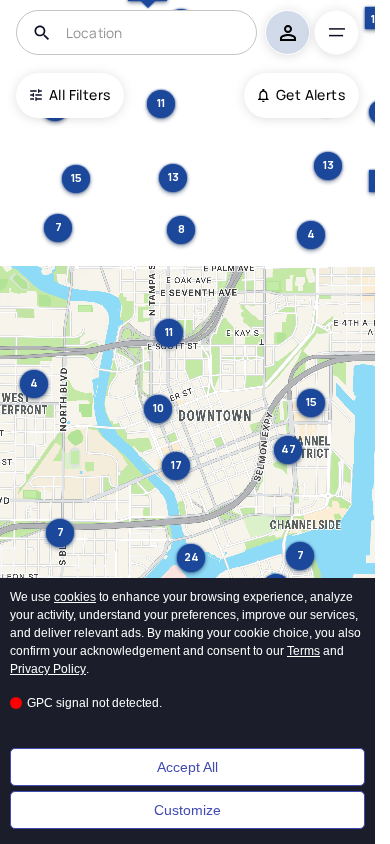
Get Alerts (310, 94)
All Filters (79, 94)
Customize (187, 810)
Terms (303, 651)
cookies (75, 597)
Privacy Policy (48, 669)
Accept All (187, 767)
